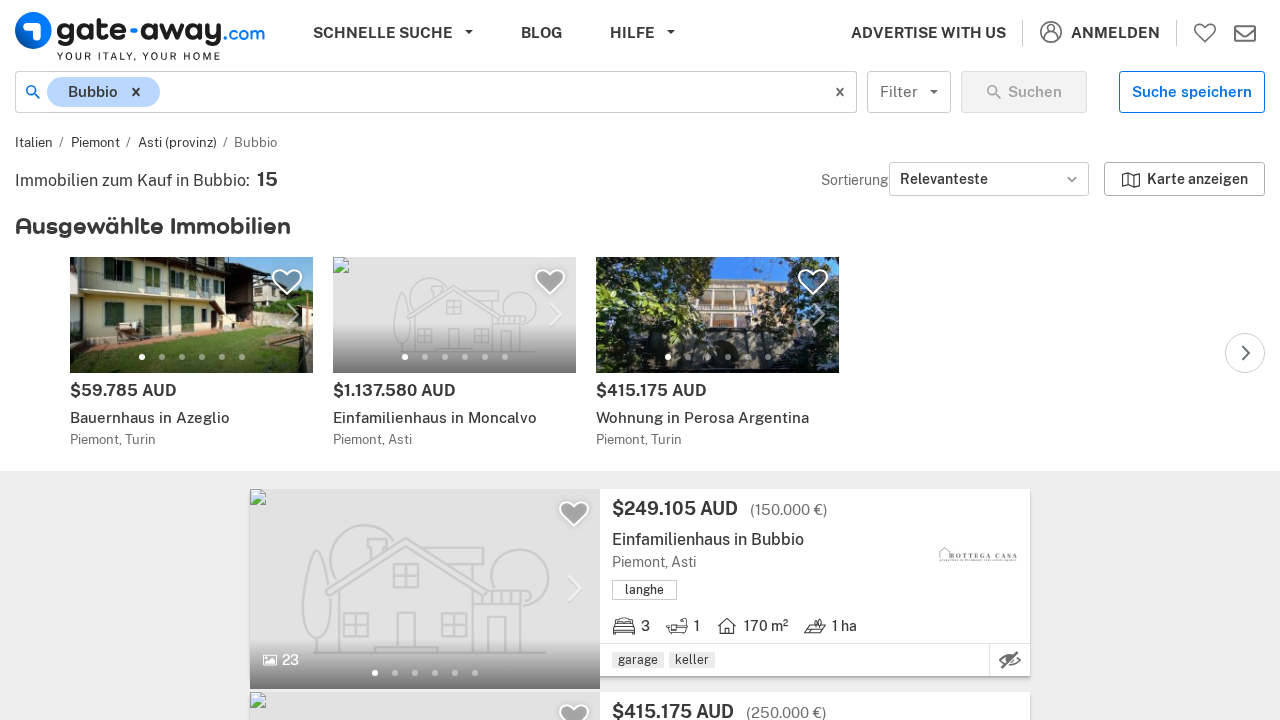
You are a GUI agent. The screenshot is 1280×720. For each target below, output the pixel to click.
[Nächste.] (1245, 353)
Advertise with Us (928, 32)
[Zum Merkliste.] (1205, 33)
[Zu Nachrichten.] (1245, 33)
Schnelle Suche (383, 32)
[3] (182, 357)
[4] (202, 357)
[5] (222, 357)
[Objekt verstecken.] (1010, 660)
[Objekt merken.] (287, 282)
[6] (242, 357)
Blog (541, 32)
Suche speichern (1192, 91)
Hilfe (632, 32)
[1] (142, 357)
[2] (162, 357)
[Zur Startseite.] (140, 36)
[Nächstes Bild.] (293, 315)
